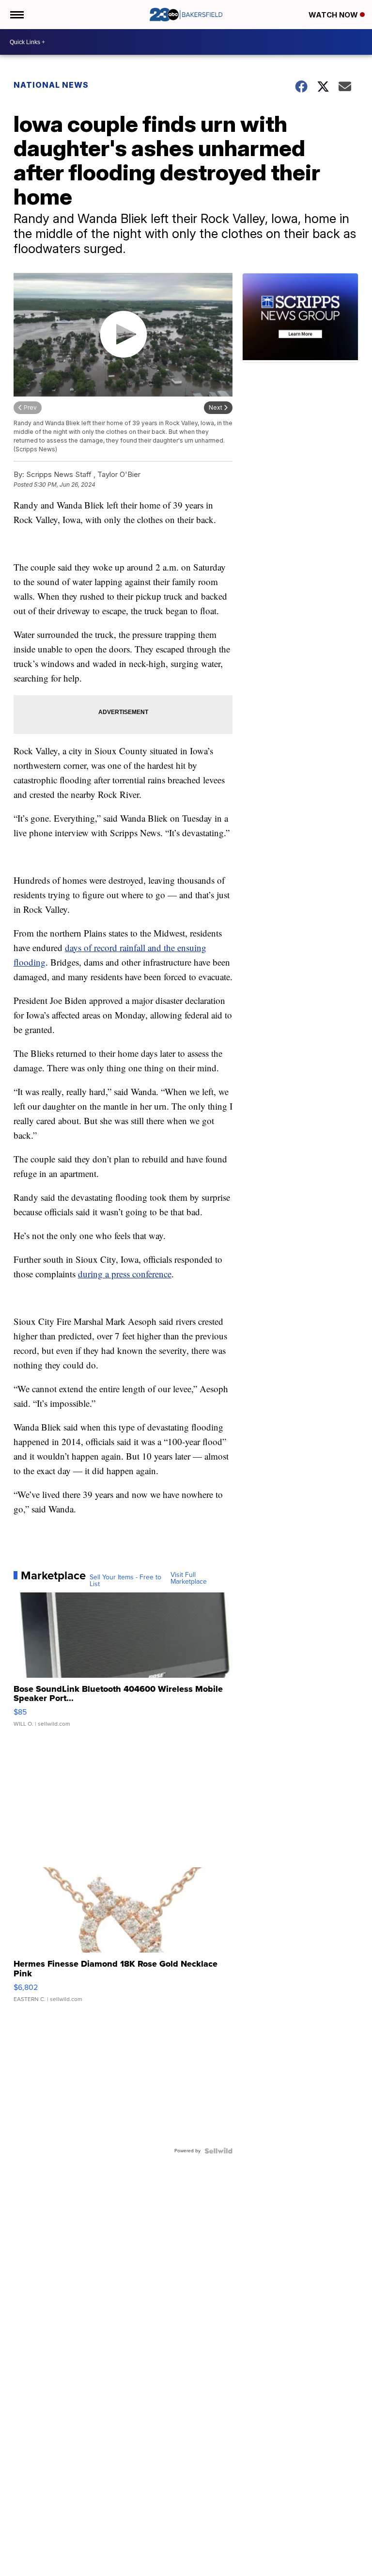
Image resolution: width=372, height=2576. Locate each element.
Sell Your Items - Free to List (125, 1581)
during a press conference (125, 1274)
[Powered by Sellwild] (218, 2151)
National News (51, 85)
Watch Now (334, 15)
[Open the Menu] (16, 15)
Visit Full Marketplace (189, 1578)
